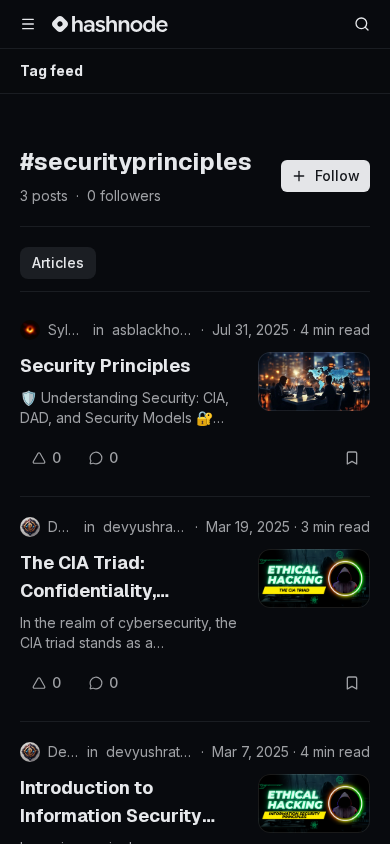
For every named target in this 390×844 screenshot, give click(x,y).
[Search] (362, 24)
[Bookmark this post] (352, 458)
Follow (337, 175)
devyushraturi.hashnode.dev (145, 526)
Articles (58, 262)
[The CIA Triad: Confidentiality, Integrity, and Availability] (314, 578)
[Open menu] (28, 24)
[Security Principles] (314, 381)
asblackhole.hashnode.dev (152, 329)
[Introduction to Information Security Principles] (314, 803)
